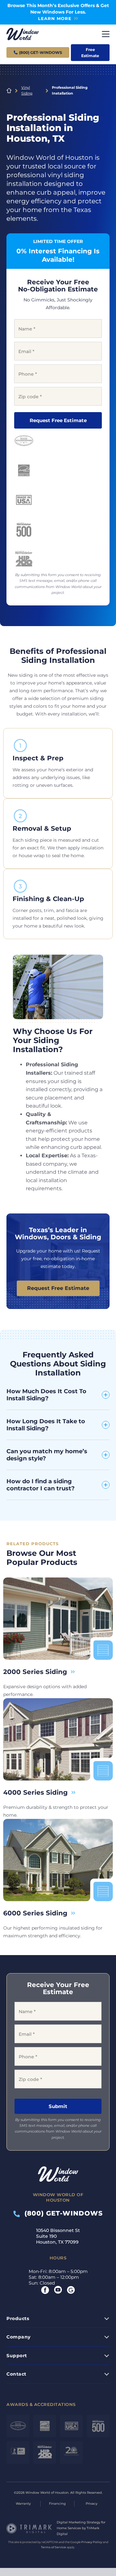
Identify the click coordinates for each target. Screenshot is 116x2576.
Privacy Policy (92, 2542)
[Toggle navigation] (106, 34)
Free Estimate (90, 53)
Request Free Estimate (58, 420)
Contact (16, 2374)
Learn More (55, 18)
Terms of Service (53, 2547)
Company (19, 2337)
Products (18, 2318)
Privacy (92, 2504)
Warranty (23, 2504)
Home (9, 91)
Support (17, 2355)
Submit (58, 2106)
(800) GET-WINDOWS (61, 2213)
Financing (57, 2504)
